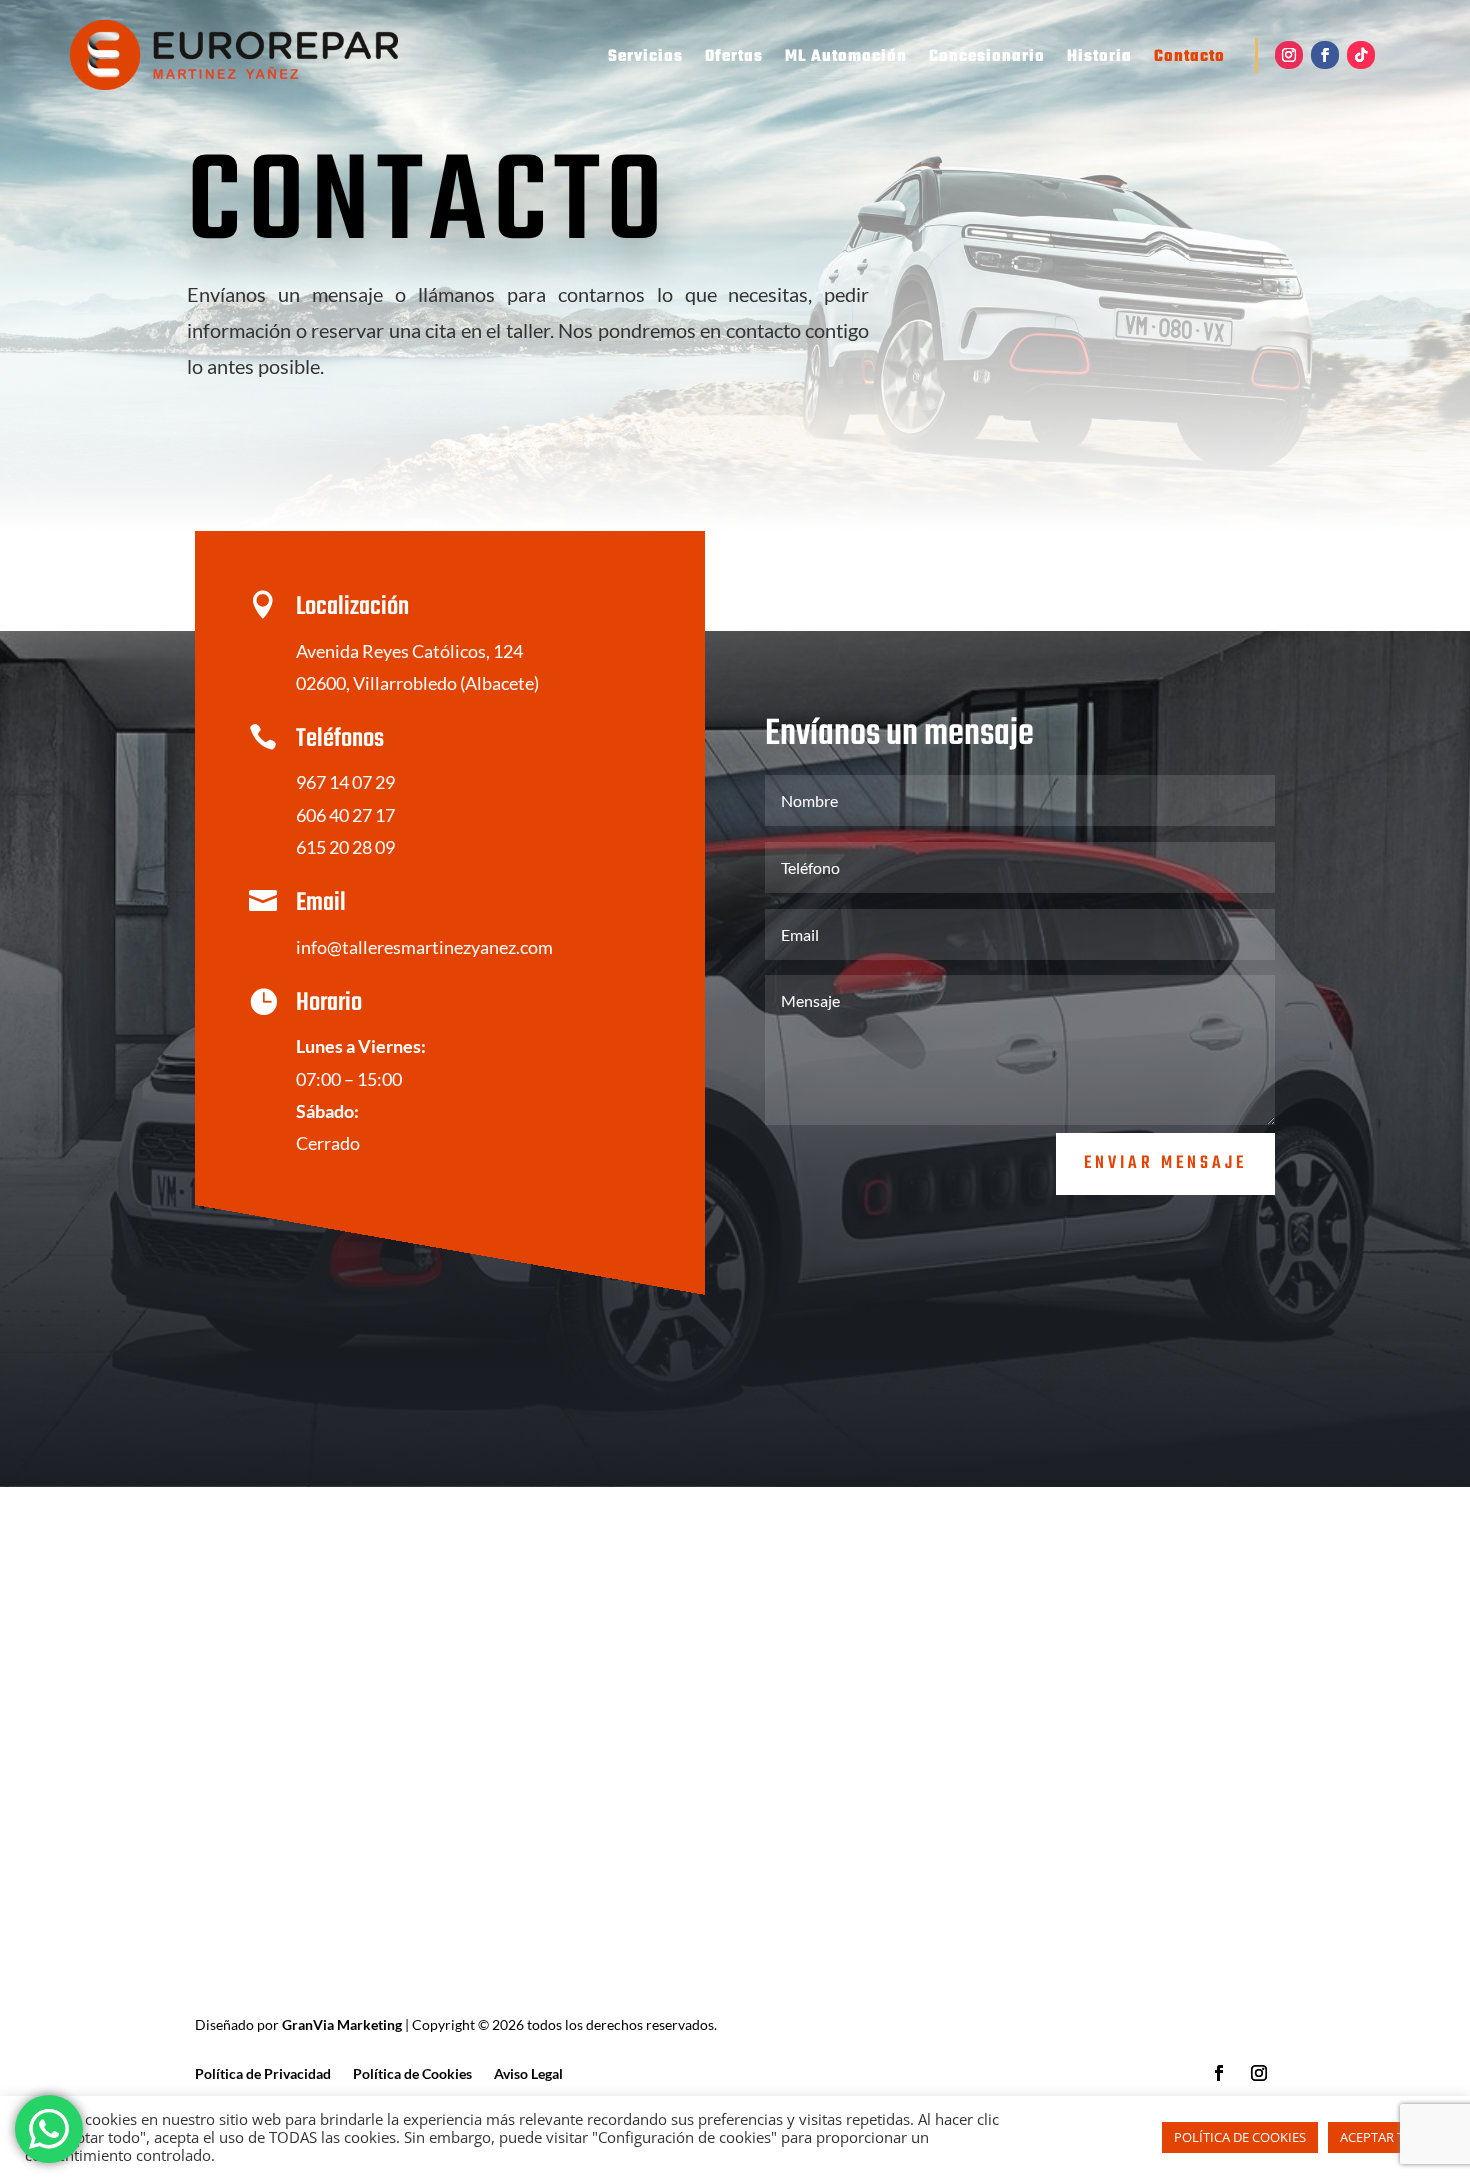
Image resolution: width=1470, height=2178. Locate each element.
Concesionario (987, 60)
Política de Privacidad (263, 2074)
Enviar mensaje (1165, 1163)
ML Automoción (846, 60)
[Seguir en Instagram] (1289, 55)
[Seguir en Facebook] (1325, 55)
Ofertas (734, 60)
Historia (1099, 60)
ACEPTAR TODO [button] (1386, 2137)
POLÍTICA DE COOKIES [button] (1240, 2137)
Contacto (1189, 60)
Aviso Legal (528, 2074)
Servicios (645, 60)
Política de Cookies (412, 2074)
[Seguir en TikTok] (1361, 55)
